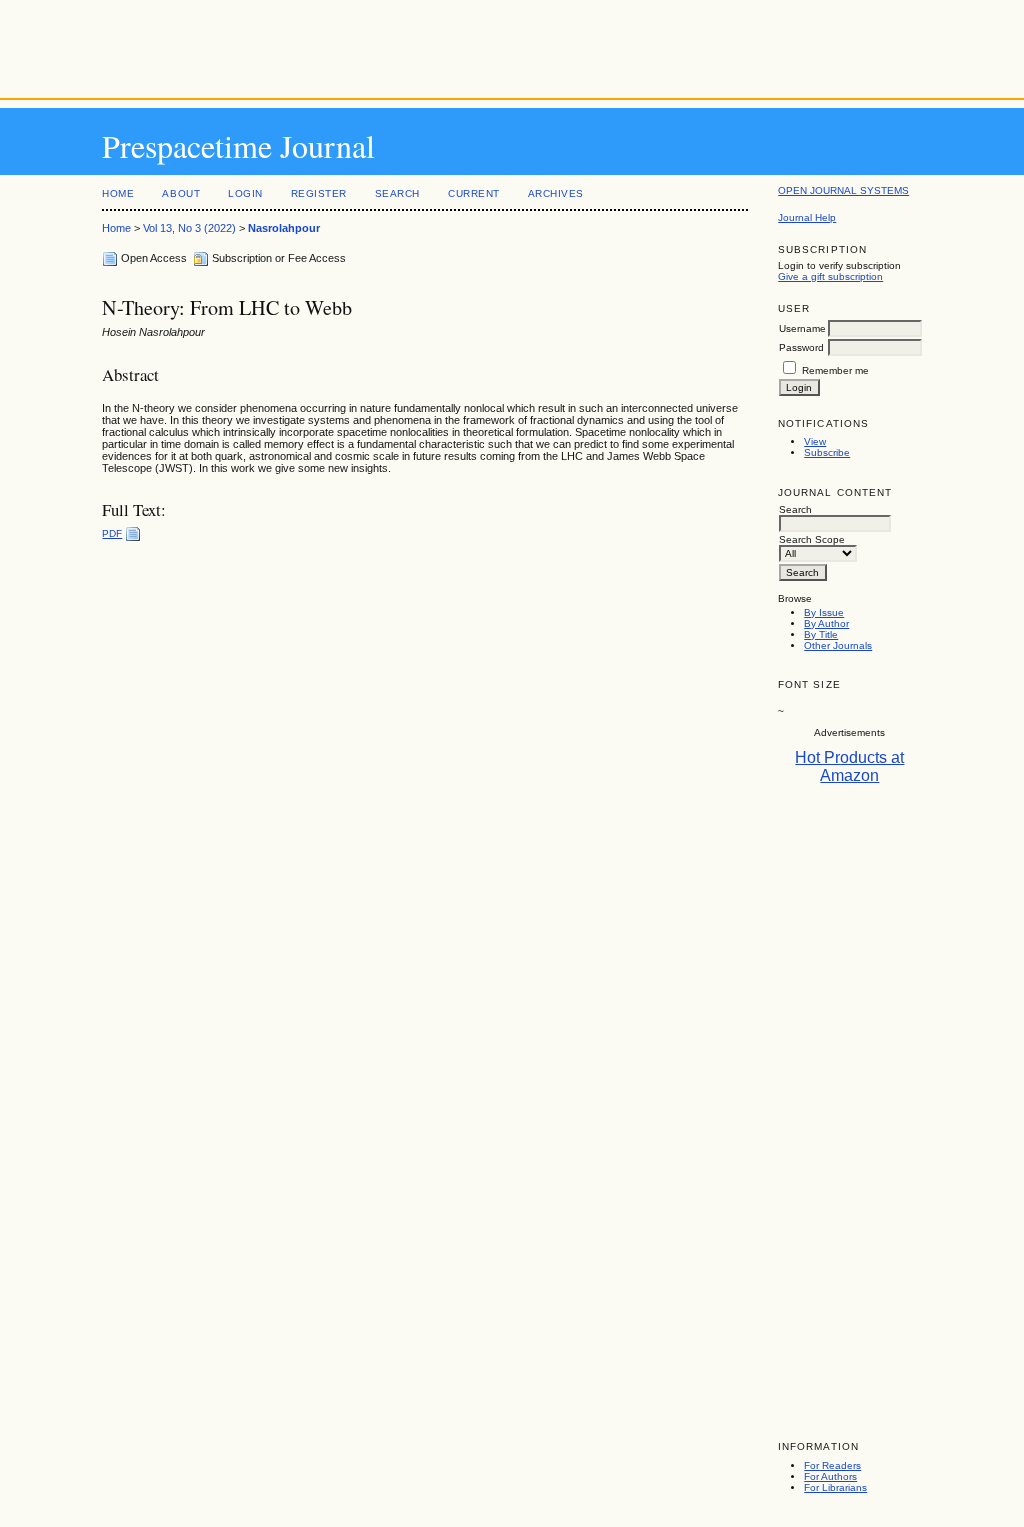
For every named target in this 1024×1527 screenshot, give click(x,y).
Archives (556, 193)
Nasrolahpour (284, 228)
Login (245, 193)
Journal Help (807, 217)
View (815, 441)
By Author (826, 623)
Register (319, 193)
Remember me (835, 370)
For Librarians (835, 1487)
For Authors (830, 1476)
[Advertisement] (512, 45)
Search (397, 193)
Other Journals (838, 645)
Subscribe (827, 452)
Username (802, 328)
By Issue (824, 612)
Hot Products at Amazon (849, 766)
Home (118, 193)
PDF (112, 533)
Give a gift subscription (830, 276)
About (181, 193)
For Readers (832, 1465)
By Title (821, 634)
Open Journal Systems (843, 190)
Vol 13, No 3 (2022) (189, 228)
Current (474, 193)
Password (801, 347)
